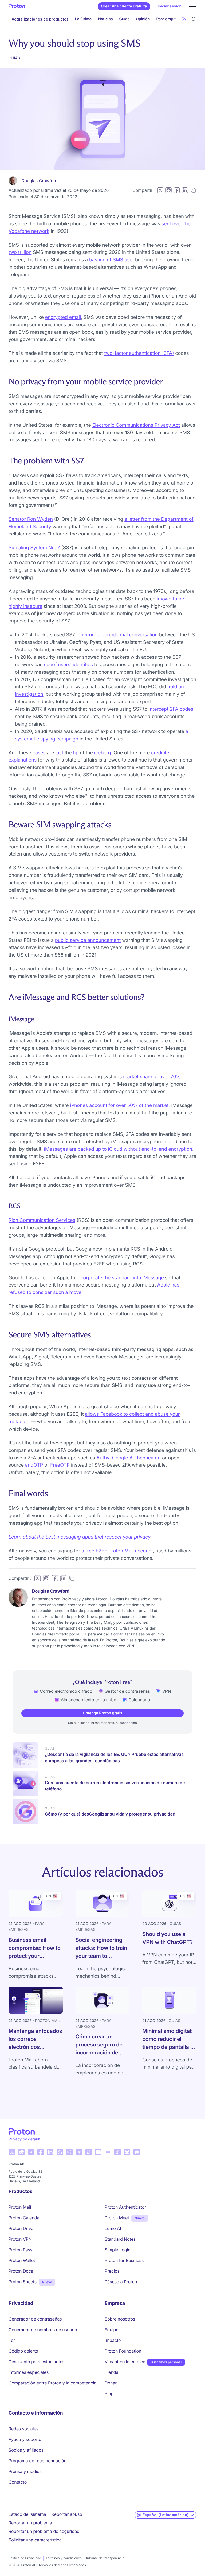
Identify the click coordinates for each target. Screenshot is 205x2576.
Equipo (112, 2330)
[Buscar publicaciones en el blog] (194, 19)
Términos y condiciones (64, 2558)
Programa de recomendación (38, 2461)
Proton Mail (20, 2207)
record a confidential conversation (120, 635)
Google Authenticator (136, 1458)
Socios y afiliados (26, 2450)
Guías (124, 19)
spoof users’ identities (68, 665)
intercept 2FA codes (171, 709)
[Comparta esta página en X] (160, 190)
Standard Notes (120, 2239)
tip (76, 753)
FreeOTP (60, 1465)
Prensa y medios (25, 2471)
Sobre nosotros (120, 2319)
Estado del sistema (27, 2514)
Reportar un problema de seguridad (44, 2531)
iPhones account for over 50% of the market (119, 1106)
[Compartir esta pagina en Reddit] (169, 190)
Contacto (18, 2482)
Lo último (83, 19)
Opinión (143, 19)
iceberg (103, 753)
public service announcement (88, 940)
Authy (103, 1458)
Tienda (111, 2372)
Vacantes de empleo (125, 2362)
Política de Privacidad (25, 2558)
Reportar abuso (67, 2514)
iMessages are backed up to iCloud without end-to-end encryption (118, 1149)
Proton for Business (124, 2260)
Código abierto (23, 2351)
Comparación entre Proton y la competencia (52, 2383)
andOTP (34, 1465)
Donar (111, 2383)
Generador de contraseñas (35, 2319)
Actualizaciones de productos (40, 19)
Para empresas (170, 19)
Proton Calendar (25, 2218)
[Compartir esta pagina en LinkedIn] (185, 190)
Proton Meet (117, 2218)
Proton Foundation (123, 2351)
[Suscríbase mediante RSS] (184, 19)
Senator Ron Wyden (31, 519)
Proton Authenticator (125, 2207)
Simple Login (118, 2250)
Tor (12, 2340)
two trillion (20, 252)
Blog (109, 2394)
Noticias (105, 19)
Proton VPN (20, 2239)
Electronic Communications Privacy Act (136, 425)
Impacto (113, 2340)
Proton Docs (21, 2271)
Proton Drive (21, 2228)
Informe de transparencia (105, 2558)
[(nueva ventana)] (12, 2152)
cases (39, 753)
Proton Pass (20, 2250)
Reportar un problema (30, 2523)
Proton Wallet (22, 2260)
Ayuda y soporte (25, 2439)
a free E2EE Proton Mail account (117, 1551)
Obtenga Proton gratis (102, 1713)
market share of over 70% (152, 1077)
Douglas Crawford (39, 181)
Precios (112, 2271)
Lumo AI (113, 2228)
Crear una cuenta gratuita (124, 6)
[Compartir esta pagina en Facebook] (177, 190)
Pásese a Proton (121, 2282)
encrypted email (63, 317)
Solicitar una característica (35, 2540)
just (59, 753)
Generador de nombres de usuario (43, 2330)
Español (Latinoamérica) (165, 2515)
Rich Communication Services (42, 1220)
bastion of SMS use (111, 260)
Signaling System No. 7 (34, 548)
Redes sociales (23, 2429)
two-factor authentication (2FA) (139, 353)
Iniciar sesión (170, 6)
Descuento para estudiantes (37, 2362)
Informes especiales (29, 2372)
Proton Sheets (23, 2282)
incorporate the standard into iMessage (120, 1278)
